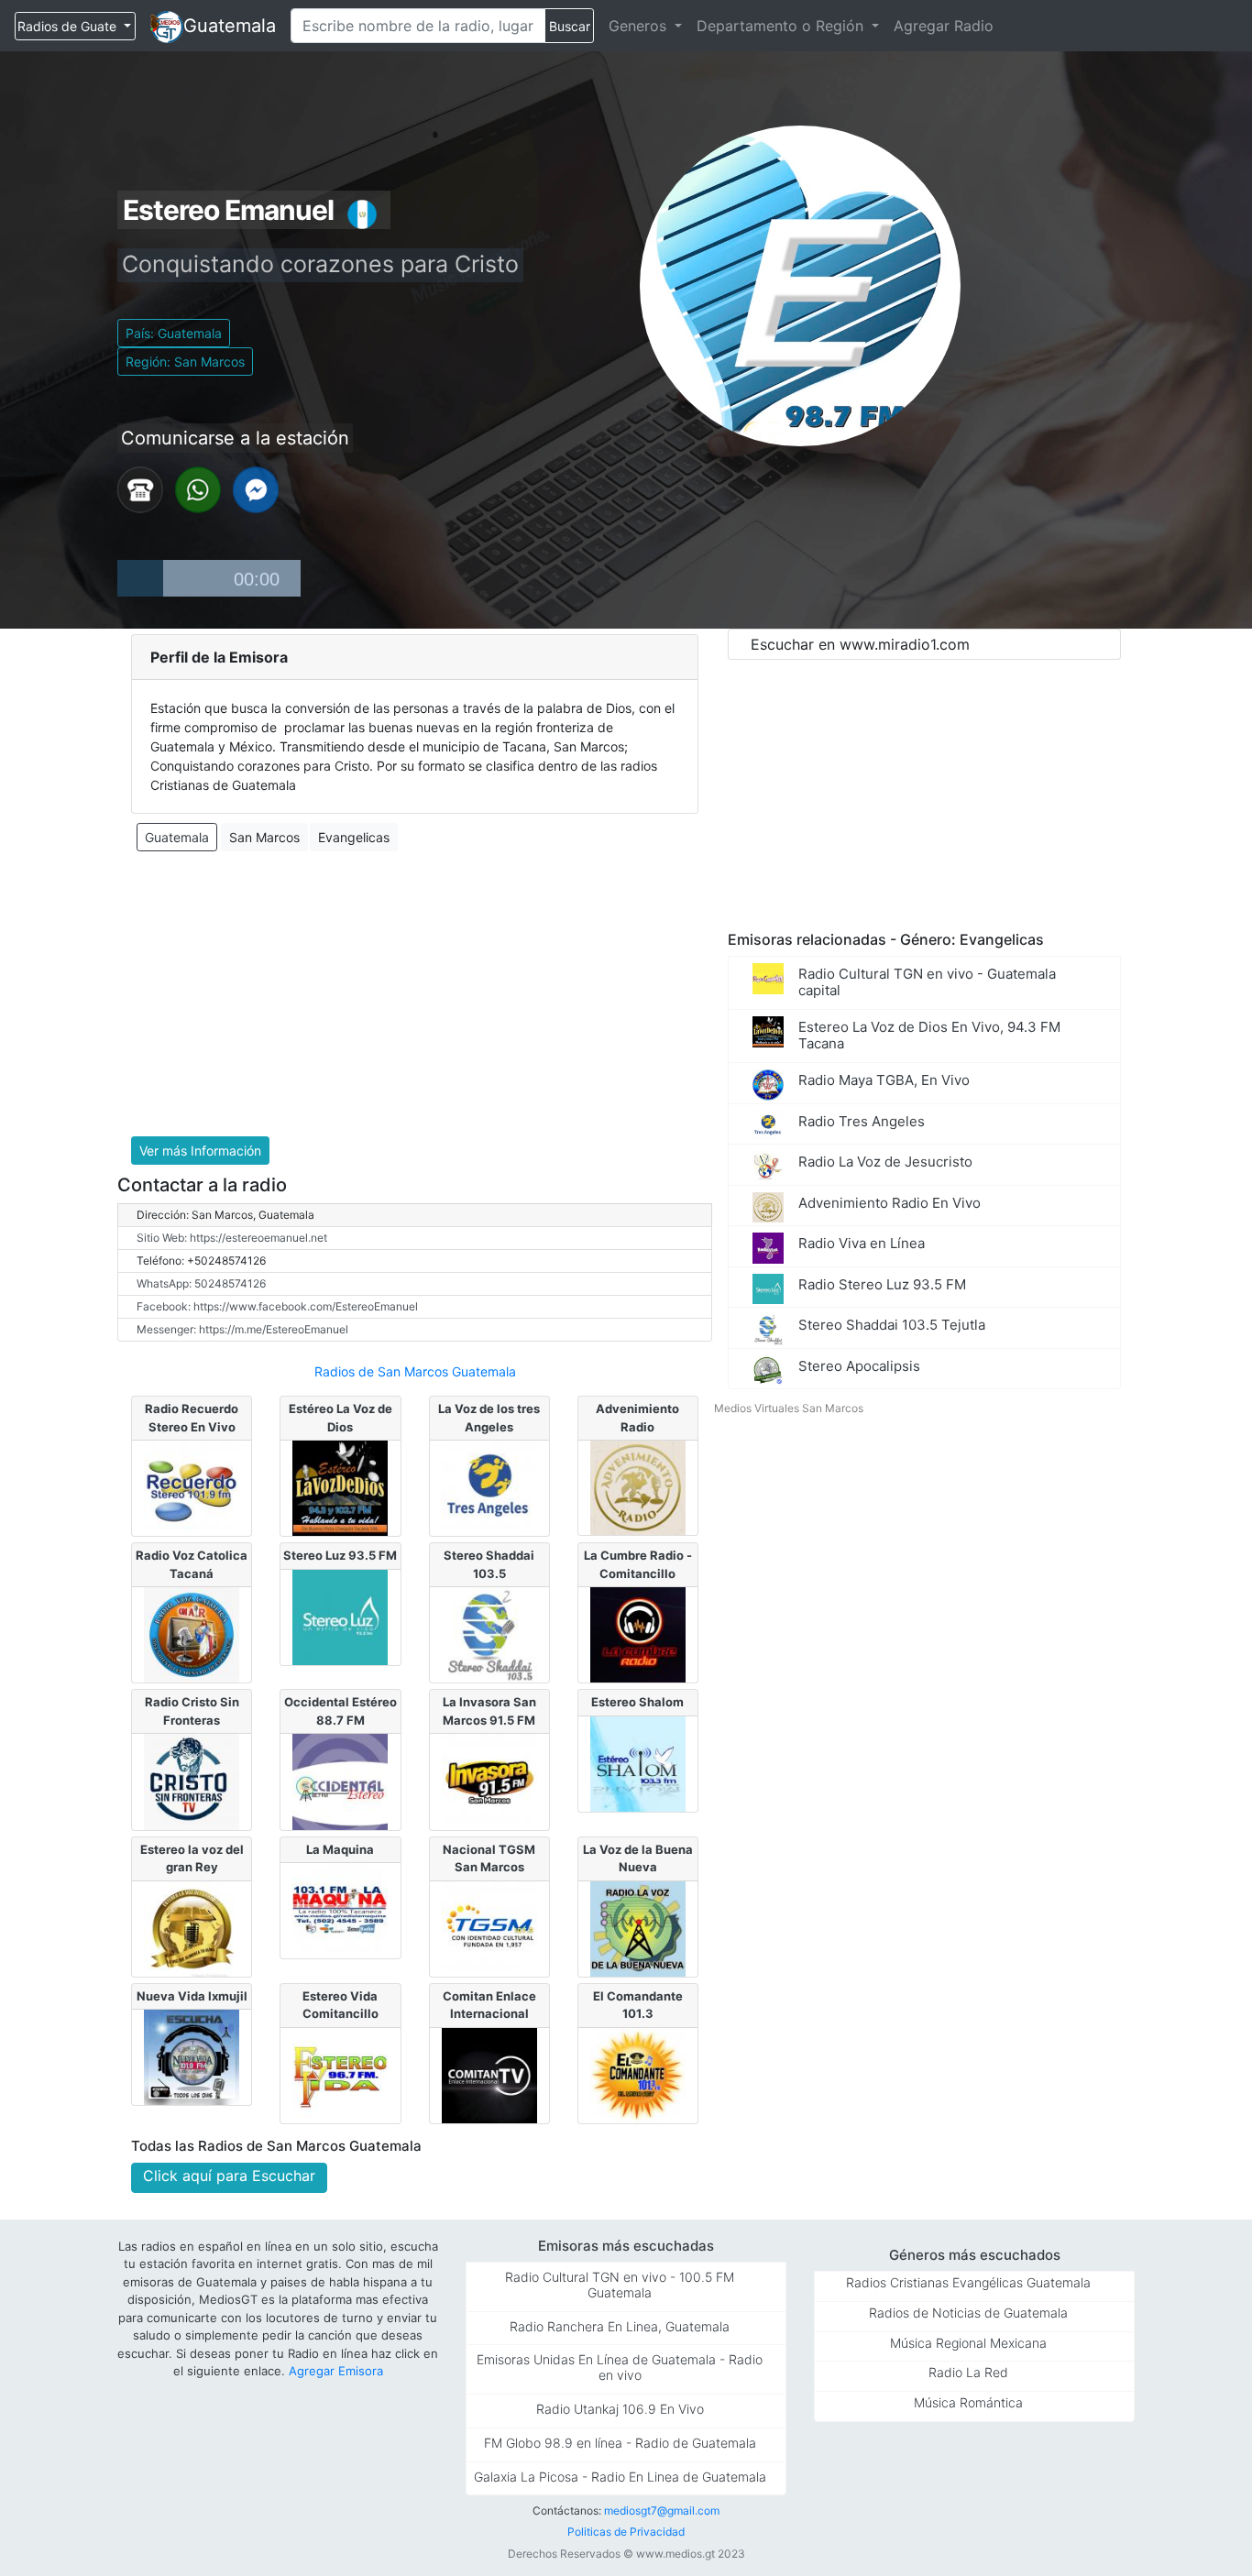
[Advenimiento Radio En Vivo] (638, 1486)
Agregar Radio (944, 26)
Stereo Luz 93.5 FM (340, 1555)
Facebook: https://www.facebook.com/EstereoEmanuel (277, 1306)
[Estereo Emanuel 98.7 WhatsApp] (198, 488)
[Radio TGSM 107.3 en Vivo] (489, 1927)
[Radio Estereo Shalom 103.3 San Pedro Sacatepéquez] (638, 1762)
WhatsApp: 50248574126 (201, 1283)
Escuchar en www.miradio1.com (860, 644)
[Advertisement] (415, 994)
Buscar (570, 26)
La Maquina (340, 1849)
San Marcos (264, 837)
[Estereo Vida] (340, 2074)
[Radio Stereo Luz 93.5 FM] (340, 1616)
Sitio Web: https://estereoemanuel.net (232, 1238)
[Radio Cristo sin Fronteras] (192, 1781)
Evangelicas (354, 837)
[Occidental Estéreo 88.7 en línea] (340, 1781)
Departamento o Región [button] (782, 26)
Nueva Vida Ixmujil (192, 1996)
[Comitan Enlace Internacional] (489, 2074)
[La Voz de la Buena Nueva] (638, 1927)
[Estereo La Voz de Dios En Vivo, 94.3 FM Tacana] (340, 1486)
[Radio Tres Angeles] (489, 1486)
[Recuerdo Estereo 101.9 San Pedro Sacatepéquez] (192, 1486)
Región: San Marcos (185, 362)
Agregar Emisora (336, 2371)
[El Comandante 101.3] (638, 2074)
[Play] (140, 578)
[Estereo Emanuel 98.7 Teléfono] (140, 488)
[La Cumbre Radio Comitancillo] (638, 1634)
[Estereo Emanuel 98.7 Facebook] (256, 488)
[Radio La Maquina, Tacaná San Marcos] (340, 1910)
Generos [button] (640, 26)
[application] (209, 578)
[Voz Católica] (192, 1634)
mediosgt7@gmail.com (662, 2510)
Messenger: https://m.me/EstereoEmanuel (242, 1329)
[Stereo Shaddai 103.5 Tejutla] (489, 1634)
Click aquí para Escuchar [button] (229, 2176)
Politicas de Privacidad (626, 2532)
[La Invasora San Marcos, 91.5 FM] (489, 1781)
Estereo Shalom (637, 1702)
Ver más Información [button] (200, 1151)
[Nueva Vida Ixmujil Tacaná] (192, 2056)
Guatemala (230, 26)
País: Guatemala (174, 333)
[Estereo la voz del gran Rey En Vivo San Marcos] (192, 1927)
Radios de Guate (69, 26)
